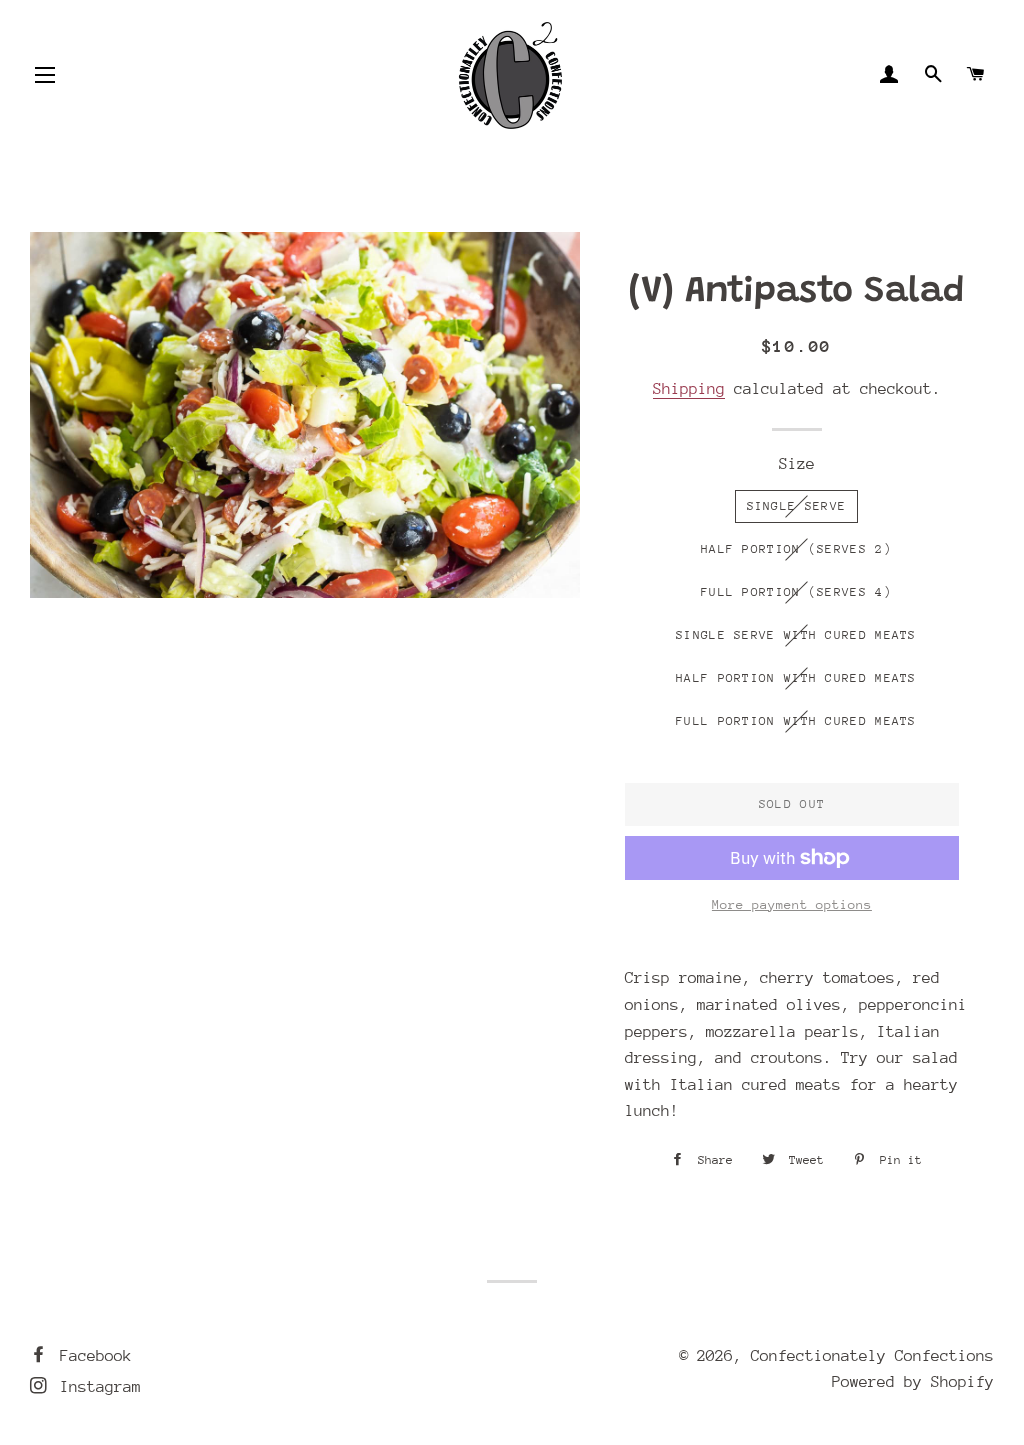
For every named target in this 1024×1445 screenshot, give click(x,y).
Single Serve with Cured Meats (796, 635)
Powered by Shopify (913, 1382)
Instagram (96, 1387)
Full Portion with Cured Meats (796, 721)
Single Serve (797, 506)
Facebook (91, 1356)
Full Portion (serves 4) (796, 592)
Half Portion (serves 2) (796, 549)
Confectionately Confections (872, 1356)
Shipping (689, 389)
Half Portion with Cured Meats (796, 678)
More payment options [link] (792, 904)
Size (797, 464)
